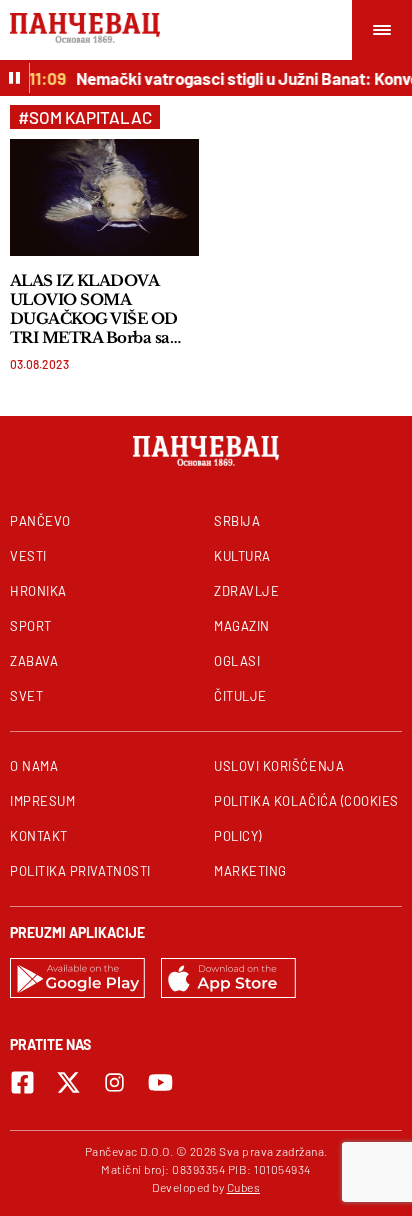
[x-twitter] (68, 1082)
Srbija (237, 521)
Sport (31, 626)
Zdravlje (246, 591)
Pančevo (40, 521)
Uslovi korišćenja (279, 766)
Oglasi (237, 661)
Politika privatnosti (80, 871)
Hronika (38, 591)
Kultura (242, 556)
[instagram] (114, 1082)
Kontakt (39, 836)
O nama (34, 766)
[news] (104, 197)
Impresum (42, 801)
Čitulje (240, 696)
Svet (26, 696)
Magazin (242, 626)
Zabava (34, 661)
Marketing (250, 871)
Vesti (28, 556)
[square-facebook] (22, 1082)
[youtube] (160, 1082)
